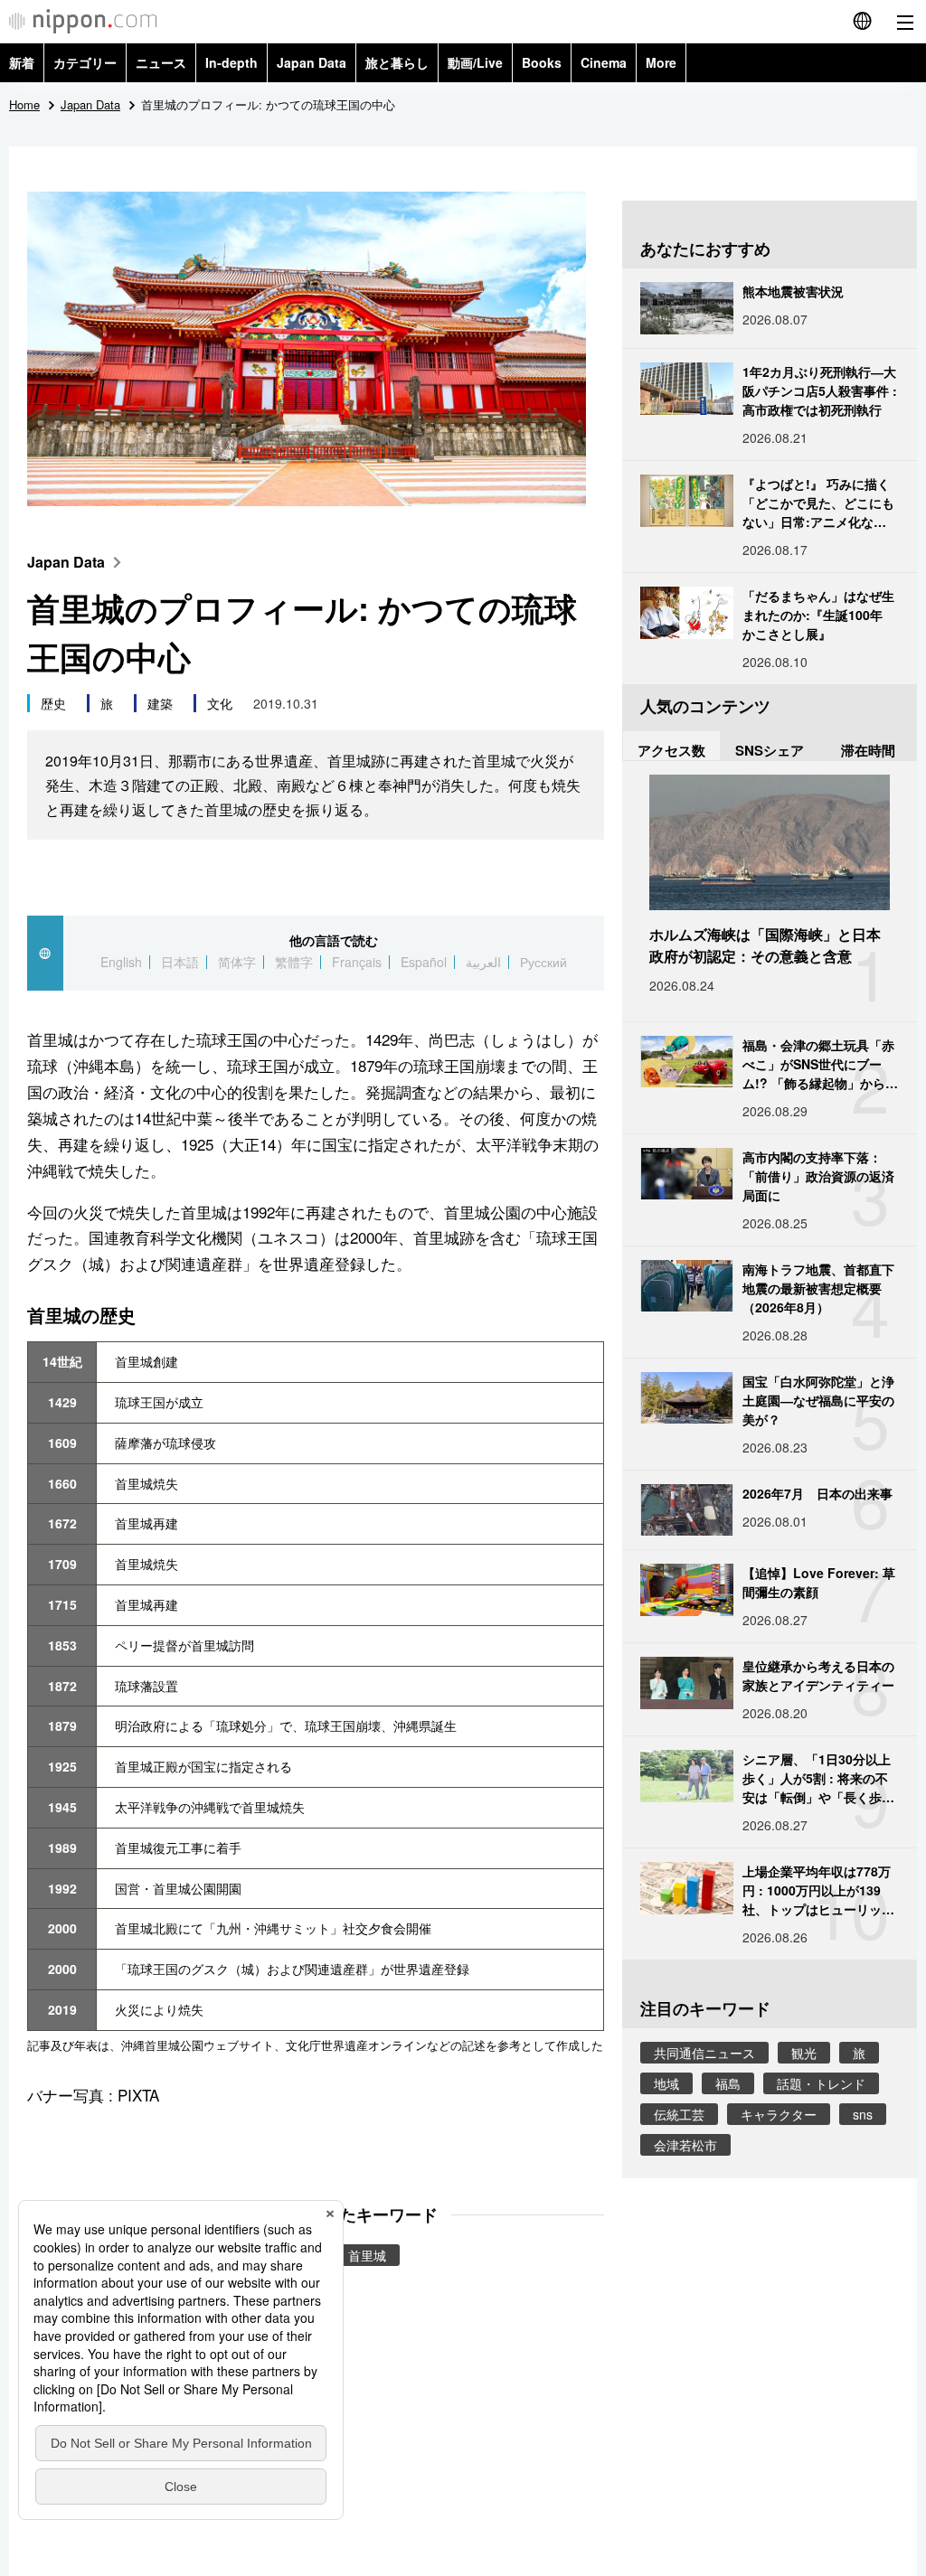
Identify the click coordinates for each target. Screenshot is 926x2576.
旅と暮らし (397, 62)
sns (863, 2114)
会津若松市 (685, 2145)
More (661, 62)
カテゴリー (85, 62)
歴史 (53, 703)
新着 (22, 62)
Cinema (604, 62)
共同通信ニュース (704, 2053)
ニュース (161, 62)
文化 (220, 703)
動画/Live (475, 62)
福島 (728, 2083)
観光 (804, 2053)
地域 (666, 2083)
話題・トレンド (821, 2083)
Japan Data (312, 62)
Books (542, 62)
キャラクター (779, 2114)
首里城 (367, 2255)
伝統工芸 (679, 2114)
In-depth (231, 62)
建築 (160, 703)
